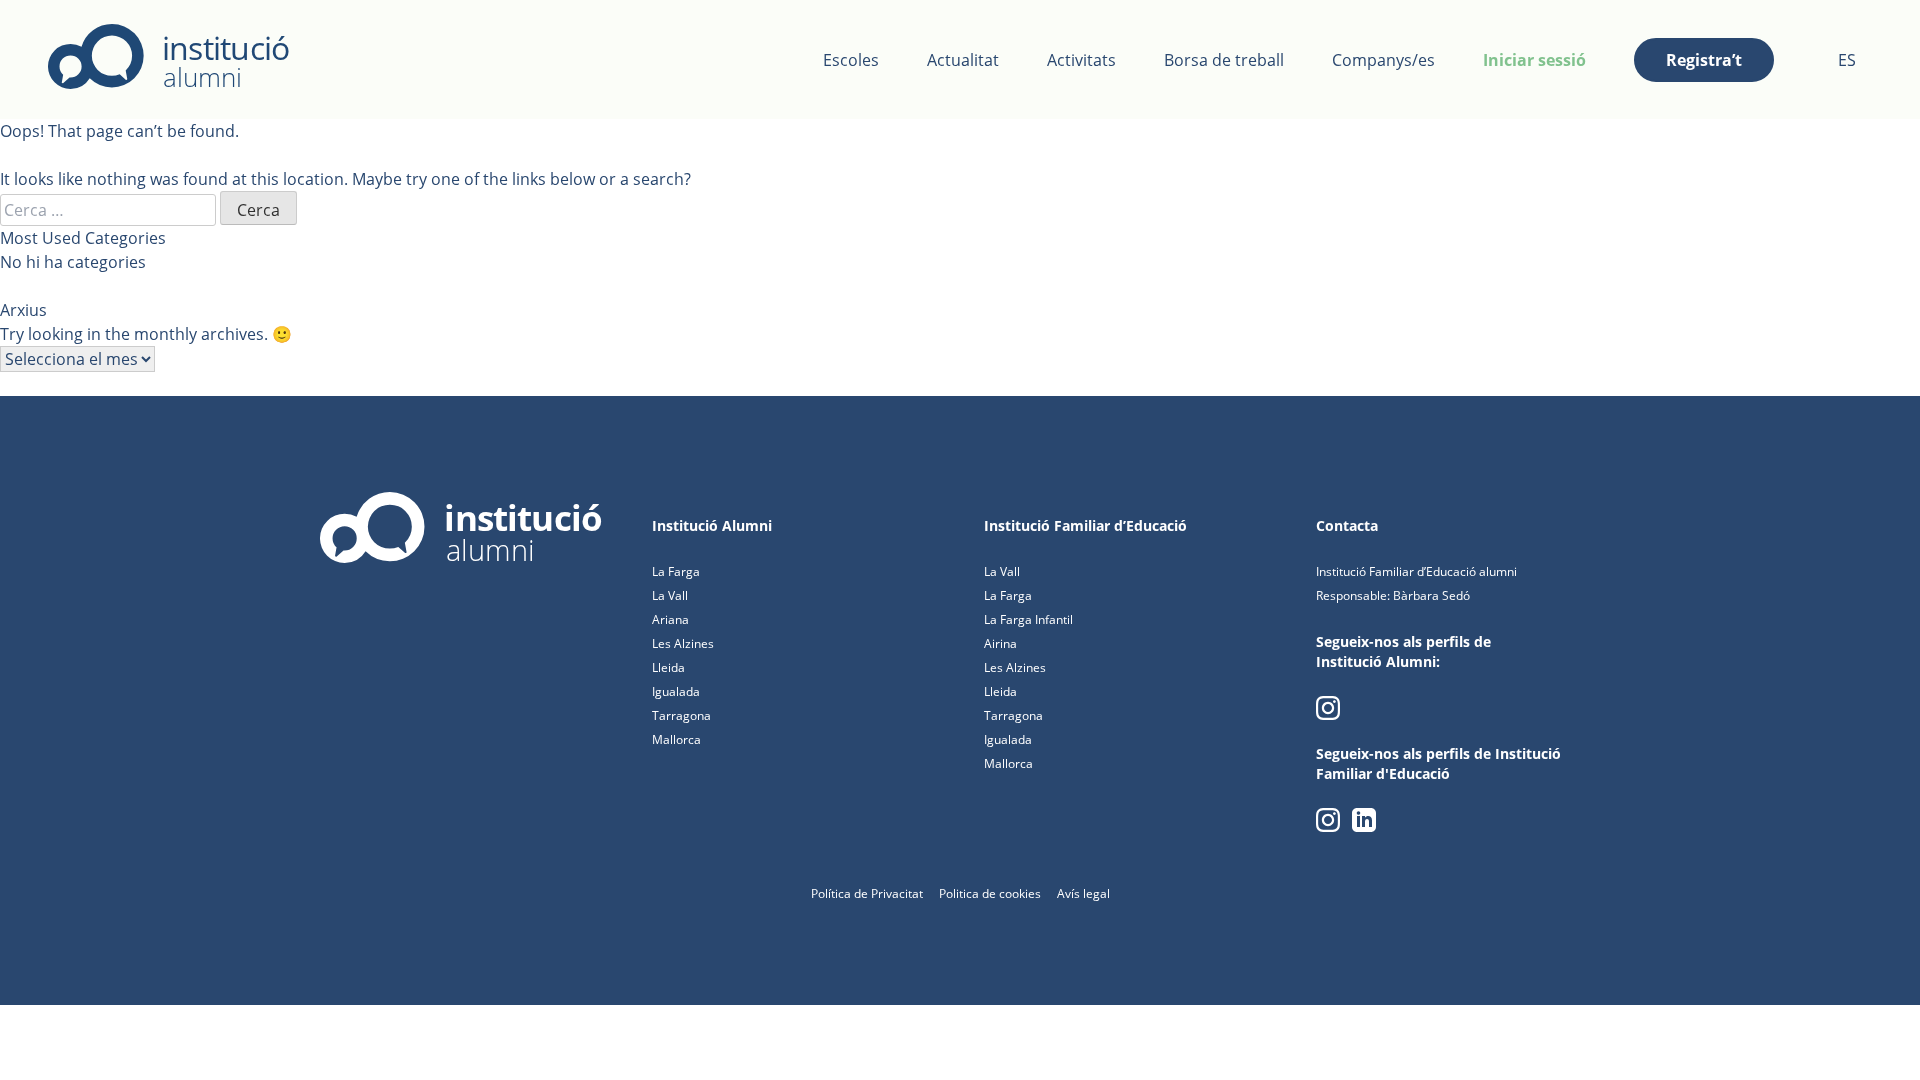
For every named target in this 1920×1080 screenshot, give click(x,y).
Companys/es (1383, 60)
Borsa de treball (1224, 60)
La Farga (676, 571)
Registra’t (1704, 60)
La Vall (670, 595)
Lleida (668, 667)
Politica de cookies (990, 893)
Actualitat (963, 60)
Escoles (851, 60)
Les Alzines (683, 643)
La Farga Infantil (1028, 619)
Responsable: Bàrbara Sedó (1393, 595)
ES (1847, 60)
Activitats (1081, 60)
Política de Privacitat (867, 893)
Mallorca (676, 739)
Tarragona (681, 715)
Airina (1000, 643)
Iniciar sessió (1534, 60)
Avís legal (1083, 893)
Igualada (676, 691)
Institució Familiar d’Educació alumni (1416, 571)
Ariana (670, 619)
